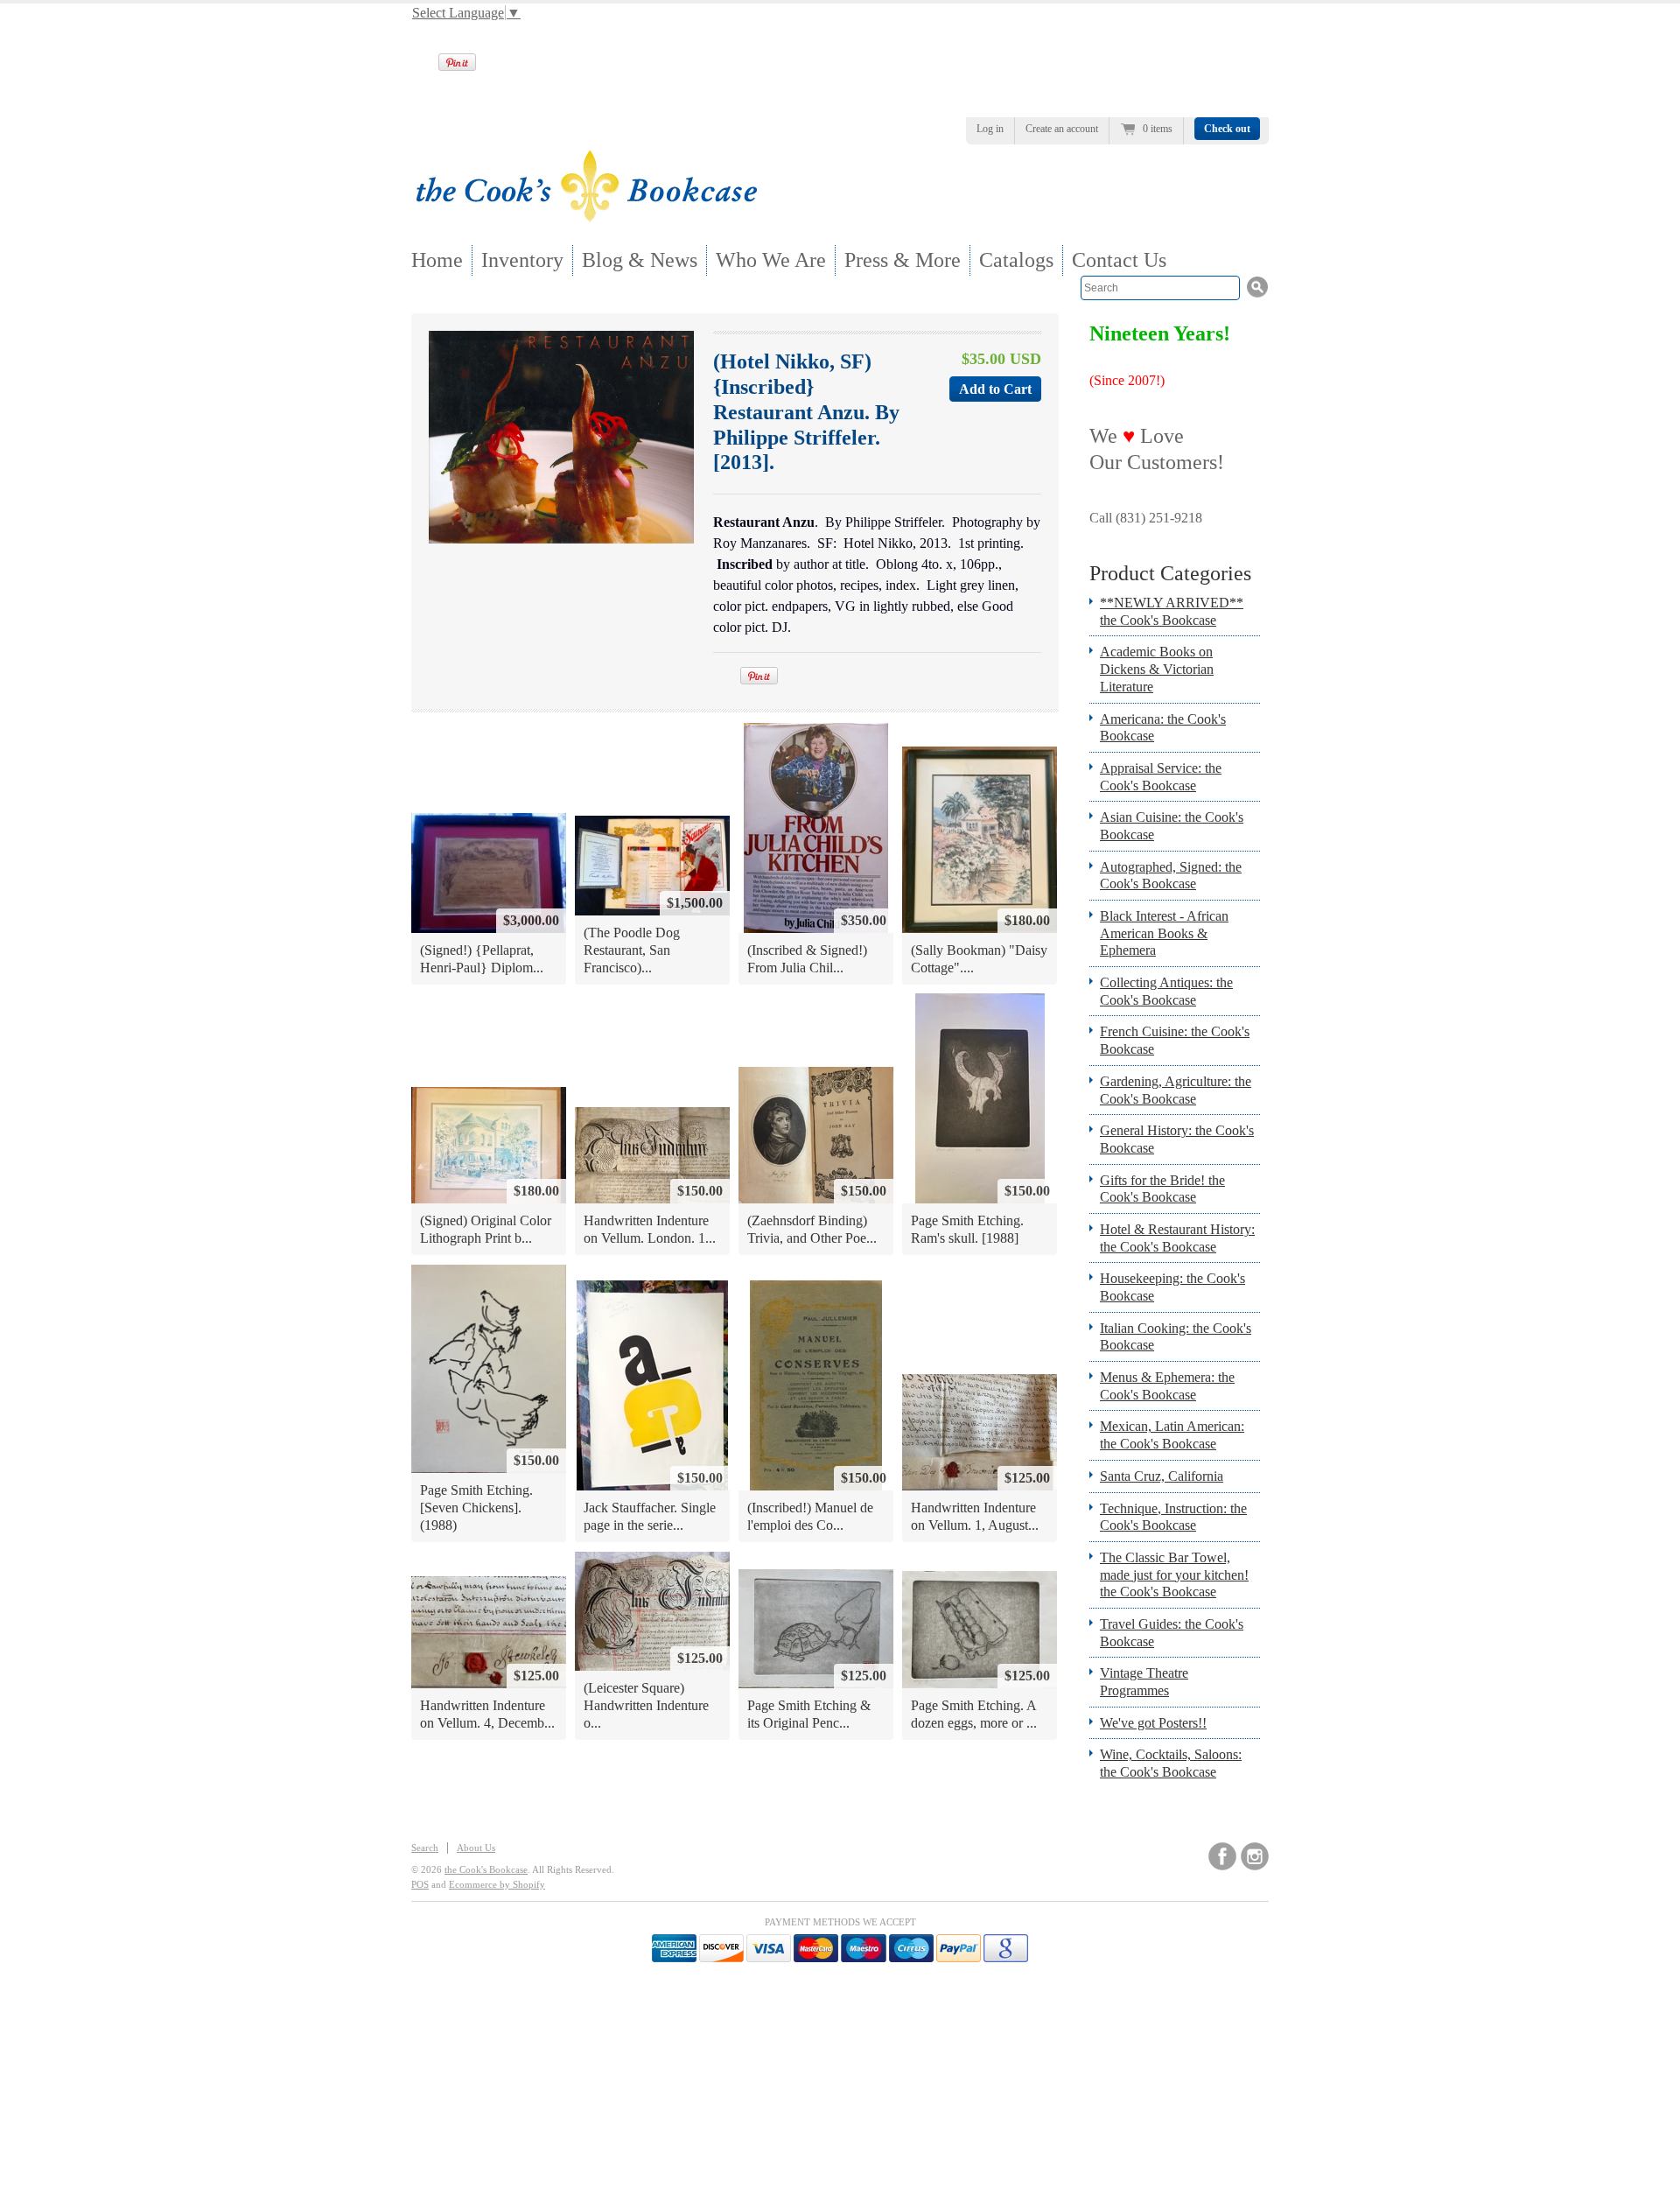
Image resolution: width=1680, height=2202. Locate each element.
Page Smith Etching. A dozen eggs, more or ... (974, 1714)
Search (425, 1848)
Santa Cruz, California (1162, 1476)
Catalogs (1016, 260)
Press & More (903, 260)
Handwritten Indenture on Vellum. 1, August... (975, 1516)
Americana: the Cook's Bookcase (1163, 728)
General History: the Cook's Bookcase (1177, 1139)
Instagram (1255, 1856)
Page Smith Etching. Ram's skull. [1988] (967, 1229)
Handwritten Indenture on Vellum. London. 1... (650, 1229)
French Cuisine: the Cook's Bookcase (1175, 1040)
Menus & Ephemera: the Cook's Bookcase (1167, 1386)
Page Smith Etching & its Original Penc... (809, 1714)
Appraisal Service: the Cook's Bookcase (1161, 777)
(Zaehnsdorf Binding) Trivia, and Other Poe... (812, 1229)
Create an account (1062, 129)
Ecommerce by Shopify (497, 1884)
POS (420, 1884)
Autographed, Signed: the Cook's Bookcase (1171, 876)
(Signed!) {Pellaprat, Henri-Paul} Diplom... (482, 959)
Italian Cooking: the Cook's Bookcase (1176, 1337)
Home (437, 260)
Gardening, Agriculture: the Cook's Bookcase (1176, 1090)
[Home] (586, 217)
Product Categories (1170, 573)
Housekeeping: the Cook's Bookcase (1172, 1287)
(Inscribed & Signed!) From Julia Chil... (807, 959)
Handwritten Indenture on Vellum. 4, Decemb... (487, 1714)
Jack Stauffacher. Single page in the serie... (650, 1516)
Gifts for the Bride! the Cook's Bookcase (1162, 1189)
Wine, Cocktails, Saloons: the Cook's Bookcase (1171, 1763)
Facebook (1222, 1856)
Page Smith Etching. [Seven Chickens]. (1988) (476, 1507)
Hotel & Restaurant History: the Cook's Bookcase (1177, 1238)
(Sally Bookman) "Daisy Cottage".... (979, 959)
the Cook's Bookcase (486, 1869)
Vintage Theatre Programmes (1144, 1682)
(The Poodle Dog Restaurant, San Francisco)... (632, 950)
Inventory (522, 260)
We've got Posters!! (1153, 1723)
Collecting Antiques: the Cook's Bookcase (1166, 991)
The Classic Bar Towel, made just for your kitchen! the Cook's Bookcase (1174, 1574)
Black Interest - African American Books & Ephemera (1164, 933)
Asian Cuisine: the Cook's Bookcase (1172, 826)
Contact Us (1119, 260)
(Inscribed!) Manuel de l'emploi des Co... (810, 1516)
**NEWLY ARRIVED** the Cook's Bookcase (1172, 611)
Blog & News (640, 260)
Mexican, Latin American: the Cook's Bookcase (1172, 1435)
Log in (990, 129)
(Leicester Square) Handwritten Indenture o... (646, 1705)
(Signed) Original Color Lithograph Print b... (486, 1229)
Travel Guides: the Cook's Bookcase (1172, 1633)
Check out (1227, 129)
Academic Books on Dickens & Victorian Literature (1157, 669)
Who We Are (771, 260)
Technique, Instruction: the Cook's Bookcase (1173, 1517)
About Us (476, 1848)
